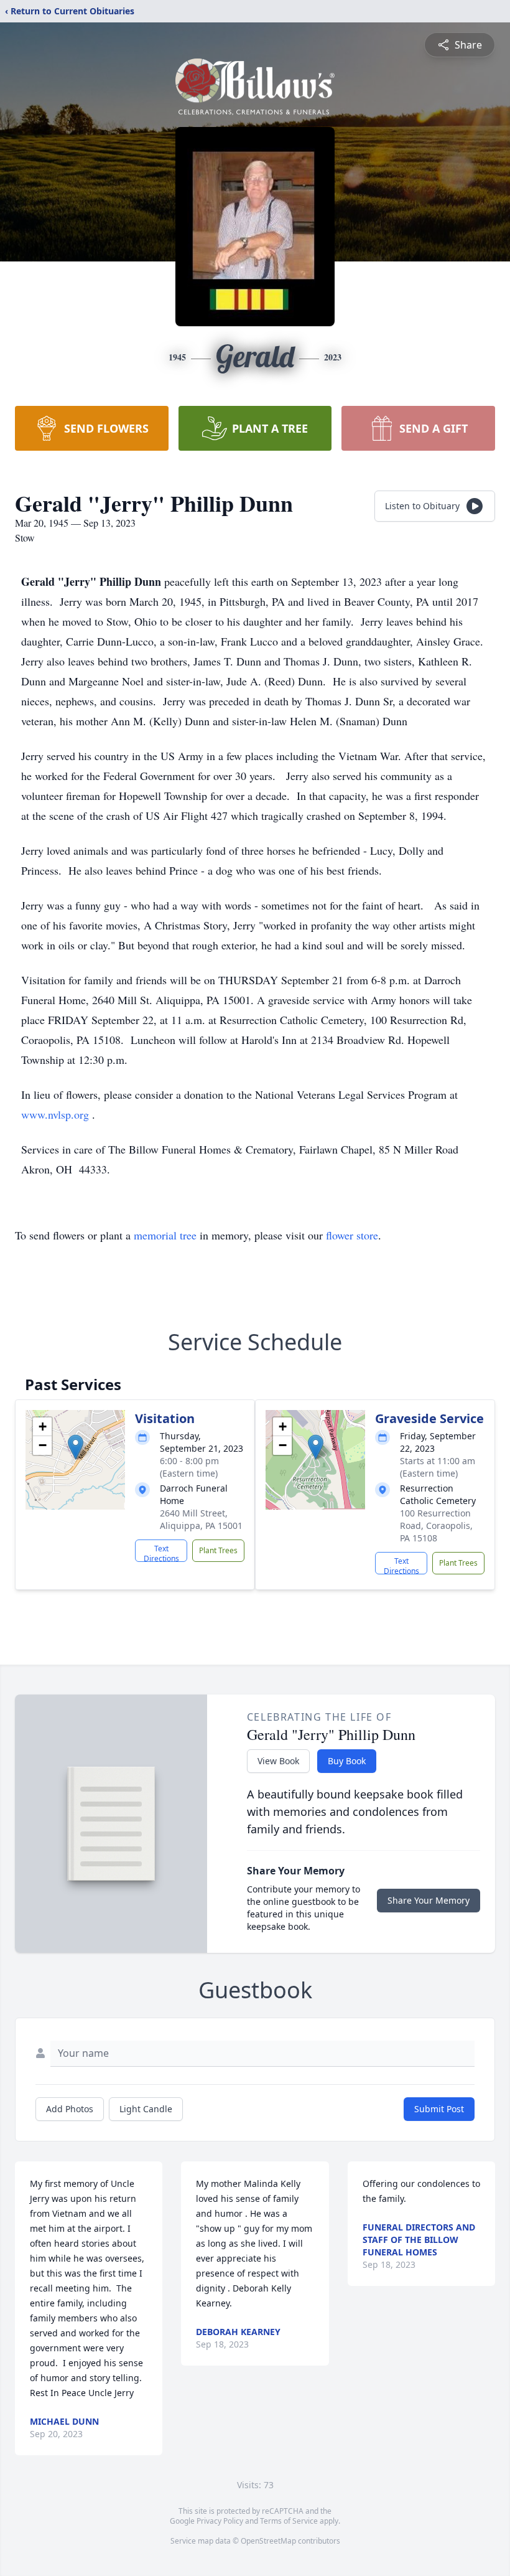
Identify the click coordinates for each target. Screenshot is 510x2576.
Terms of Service (289, 2521)
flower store (352, 1235)
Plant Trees (218, 1550)
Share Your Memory (429, 1900)
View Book (278, 1761)
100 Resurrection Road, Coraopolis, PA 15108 (436, 1525)
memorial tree (165, 1235)
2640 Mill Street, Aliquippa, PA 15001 (201, 1519)
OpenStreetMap (268, 2541)
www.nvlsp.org (57, 1114)
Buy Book (347, 1761)
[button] (76, 1447)
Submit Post (439, 2109)
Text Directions (161, 1553)
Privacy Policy (220, 2521)
